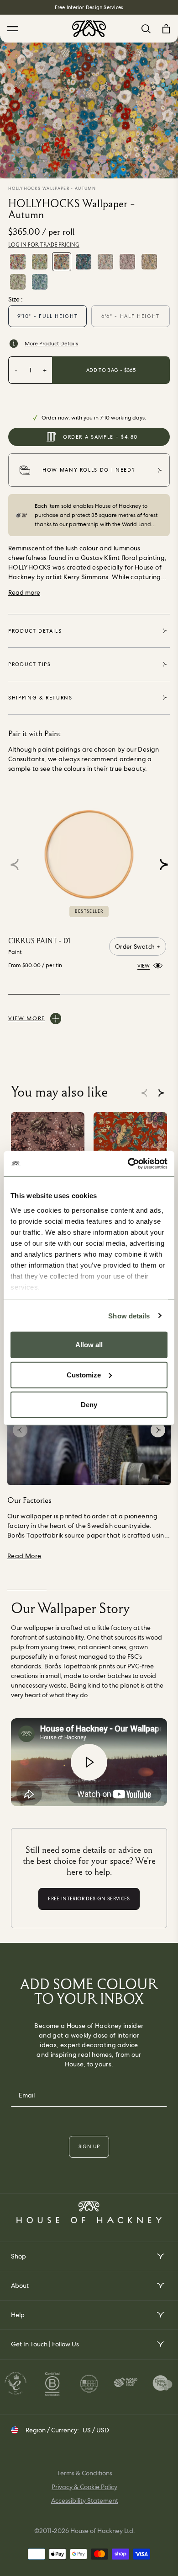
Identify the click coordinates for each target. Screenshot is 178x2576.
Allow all (89, 1345)
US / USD (96, 2430)
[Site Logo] (89, 29)
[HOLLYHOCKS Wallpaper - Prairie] (105, 262)
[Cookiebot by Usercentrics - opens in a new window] (128, 1163)
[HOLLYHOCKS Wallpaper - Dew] (40, 282)
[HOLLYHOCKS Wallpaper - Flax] (149, 262)
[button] (164, 865)
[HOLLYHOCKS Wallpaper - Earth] (127, 262)
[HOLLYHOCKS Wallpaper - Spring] (18, 262)
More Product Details (51, 344)
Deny (89, 1405)
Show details (129, 1315)
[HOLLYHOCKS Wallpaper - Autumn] (62, 262)
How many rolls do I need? (89, 470)
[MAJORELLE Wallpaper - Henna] (130, 1149)
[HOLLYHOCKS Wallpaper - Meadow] (18, 282)
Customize (84, 1374)
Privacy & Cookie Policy (84, 2487)
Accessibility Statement (85, 2501)
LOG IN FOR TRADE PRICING (44, 245)
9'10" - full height (47, 316)
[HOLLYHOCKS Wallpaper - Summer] (40, 262)
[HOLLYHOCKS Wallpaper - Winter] (84, 262)
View (144, 965)
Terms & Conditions (85, 2473)
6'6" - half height (131, 316)
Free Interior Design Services (89, 7)
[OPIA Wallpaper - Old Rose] (48, 1149)
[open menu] (160, 2256)
